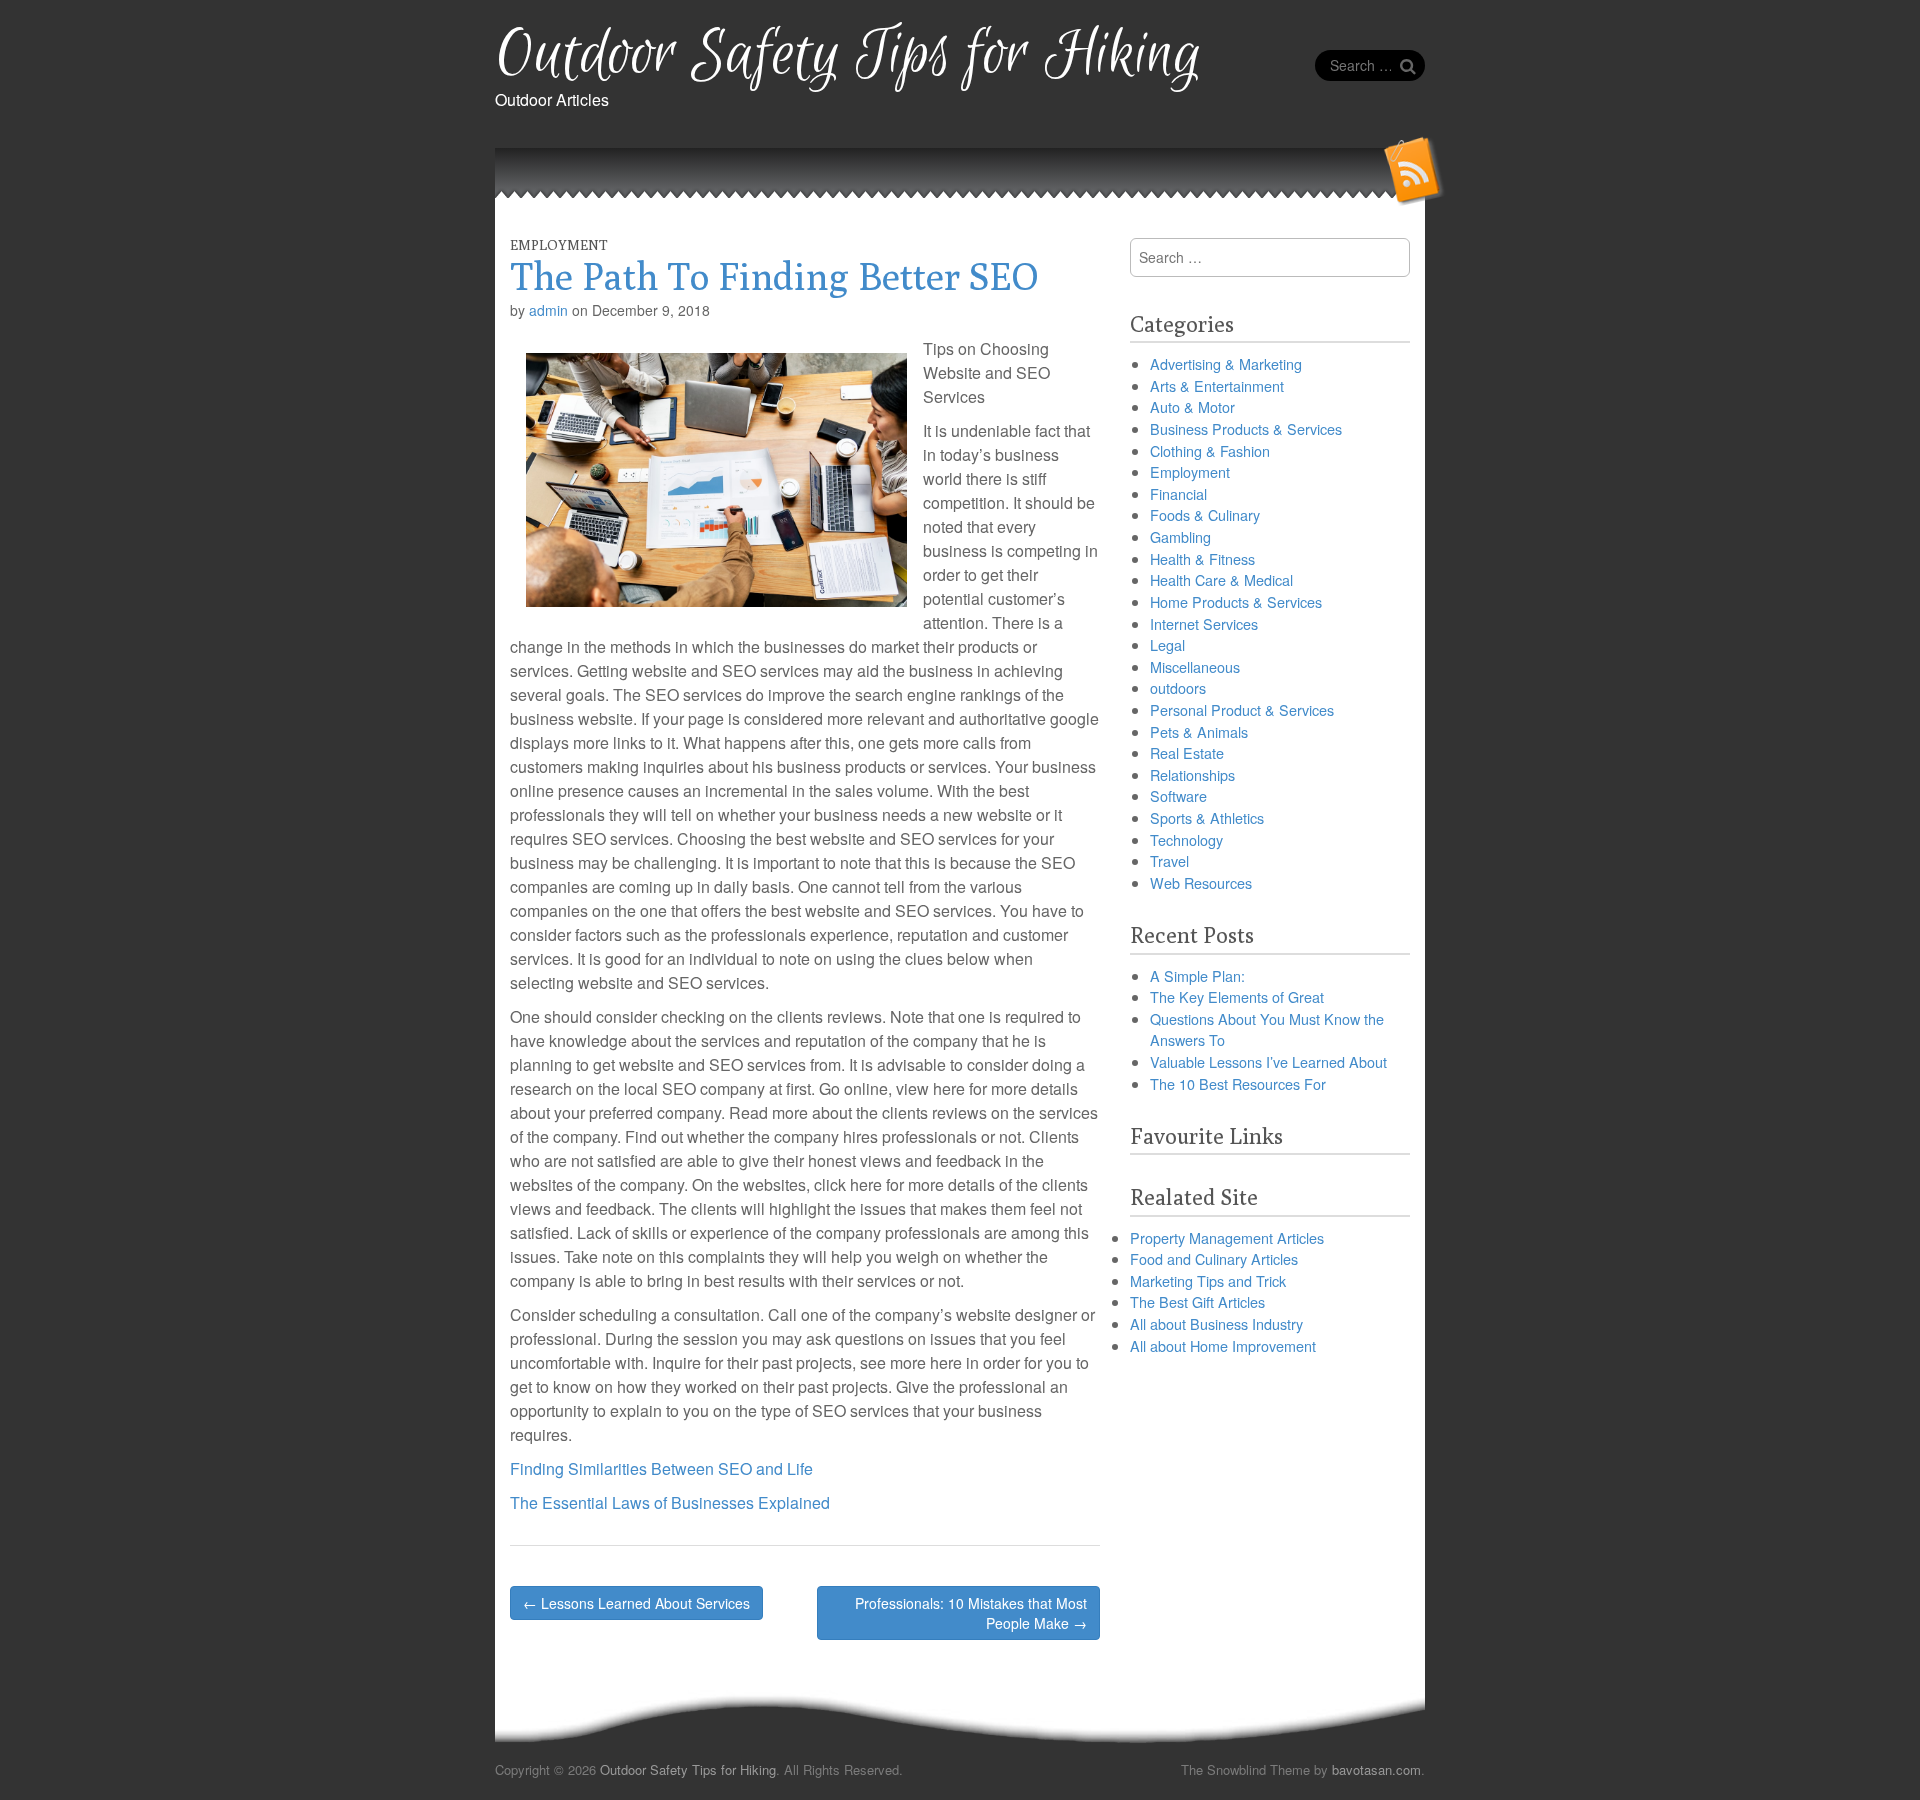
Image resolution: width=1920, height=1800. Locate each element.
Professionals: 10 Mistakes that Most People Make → (971, 1613)
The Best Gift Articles (1197, 1301)
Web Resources (1201, 882)
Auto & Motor (1192, 406)
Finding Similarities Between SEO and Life (661, 1468)
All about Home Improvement (1223, 1345)
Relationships (1192, 774)
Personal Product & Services (1242, 709)
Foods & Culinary (1205, 514)
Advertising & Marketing (1226, 363)
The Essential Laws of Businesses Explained (670, 1502)
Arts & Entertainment (1217, 385)
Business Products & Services (1246, 428)
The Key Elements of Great (1237, 996)
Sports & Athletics (1207, 817)
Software (1178, 795)
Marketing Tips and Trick (1208, 1280)
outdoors (1178, 687)
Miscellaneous (1195, 666)
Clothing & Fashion (1210, 450)
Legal (1167, 644)
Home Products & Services (1236, 601)
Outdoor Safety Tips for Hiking (848, 55)
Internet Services (1204, 623)
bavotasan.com (1376, 1769)
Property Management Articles (1227, 1237)
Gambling (1180, 536)
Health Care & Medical (1221, 579)
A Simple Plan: (1197, 975)
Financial (1178, 493)
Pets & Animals (1199, 731)
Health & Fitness (1202, 558)
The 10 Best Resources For (1238, 1083)
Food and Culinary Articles (1214, 1258)
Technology (1186, 839)
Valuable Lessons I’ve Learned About (1268, 1061)
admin (548, 310)
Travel (1169, 860)
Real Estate (1187, 752)
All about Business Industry (1216, 1323)
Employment (559, 245)
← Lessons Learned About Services (636, 1603)
